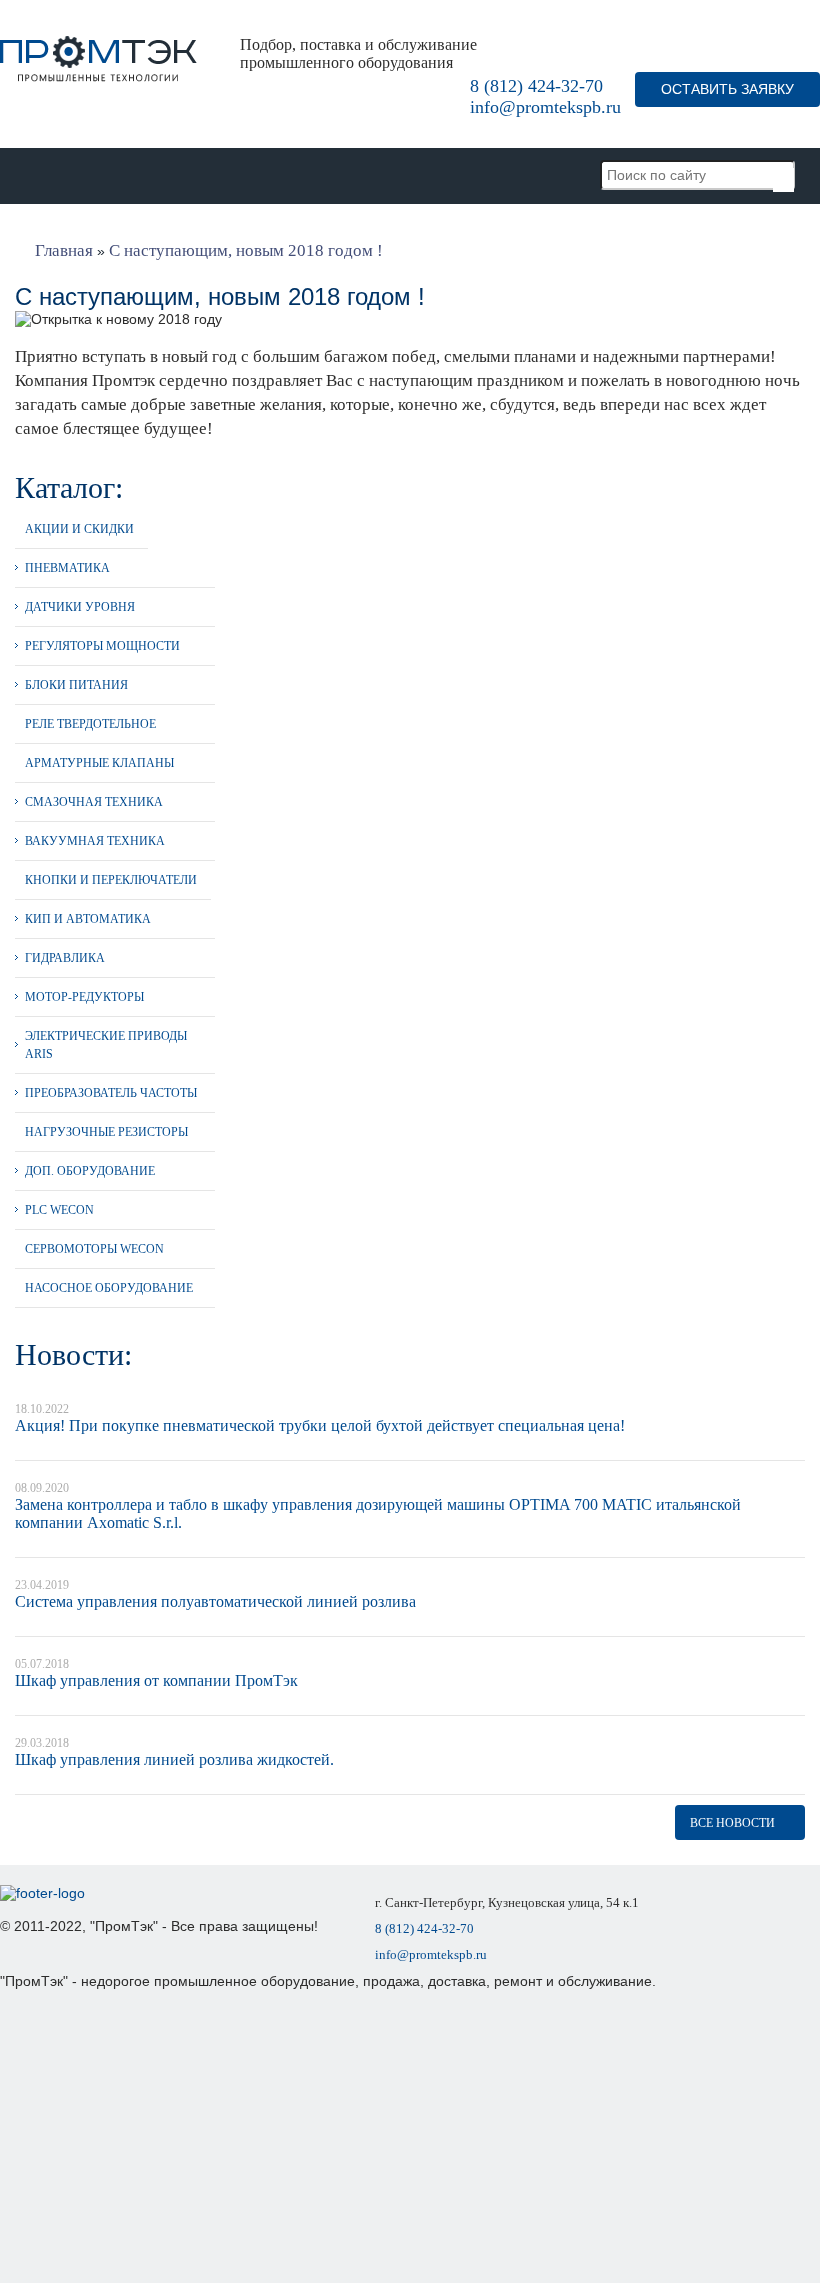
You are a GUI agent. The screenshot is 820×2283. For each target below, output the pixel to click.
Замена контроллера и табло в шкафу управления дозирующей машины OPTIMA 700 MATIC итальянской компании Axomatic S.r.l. (378, 1513)
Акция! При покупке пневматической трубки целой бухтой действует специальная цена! (320, 1425)
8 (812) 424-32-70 (536, 86)
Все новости (732, 1823)
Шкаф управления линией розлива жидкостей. (174, 1759)
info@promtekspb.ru (545, 107)
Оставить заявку (727, 89)
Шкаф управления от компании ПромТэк (156, 1680)
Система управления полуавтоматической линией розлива (215, 1601)
